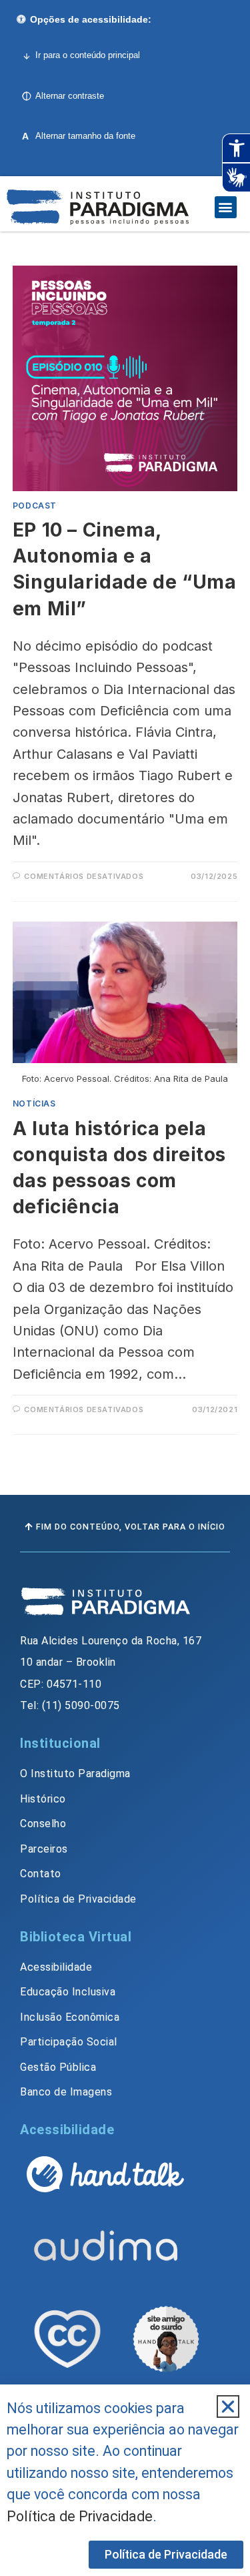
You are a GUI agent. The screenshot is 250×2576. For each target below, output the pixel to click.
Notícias (34, 1103)
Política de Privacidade (80, 2516)
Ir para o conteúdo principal (88, 55)
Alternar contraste (70, 96)
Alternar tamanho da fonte (79, 136)
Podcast (35, 506)
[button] (226, 207)
